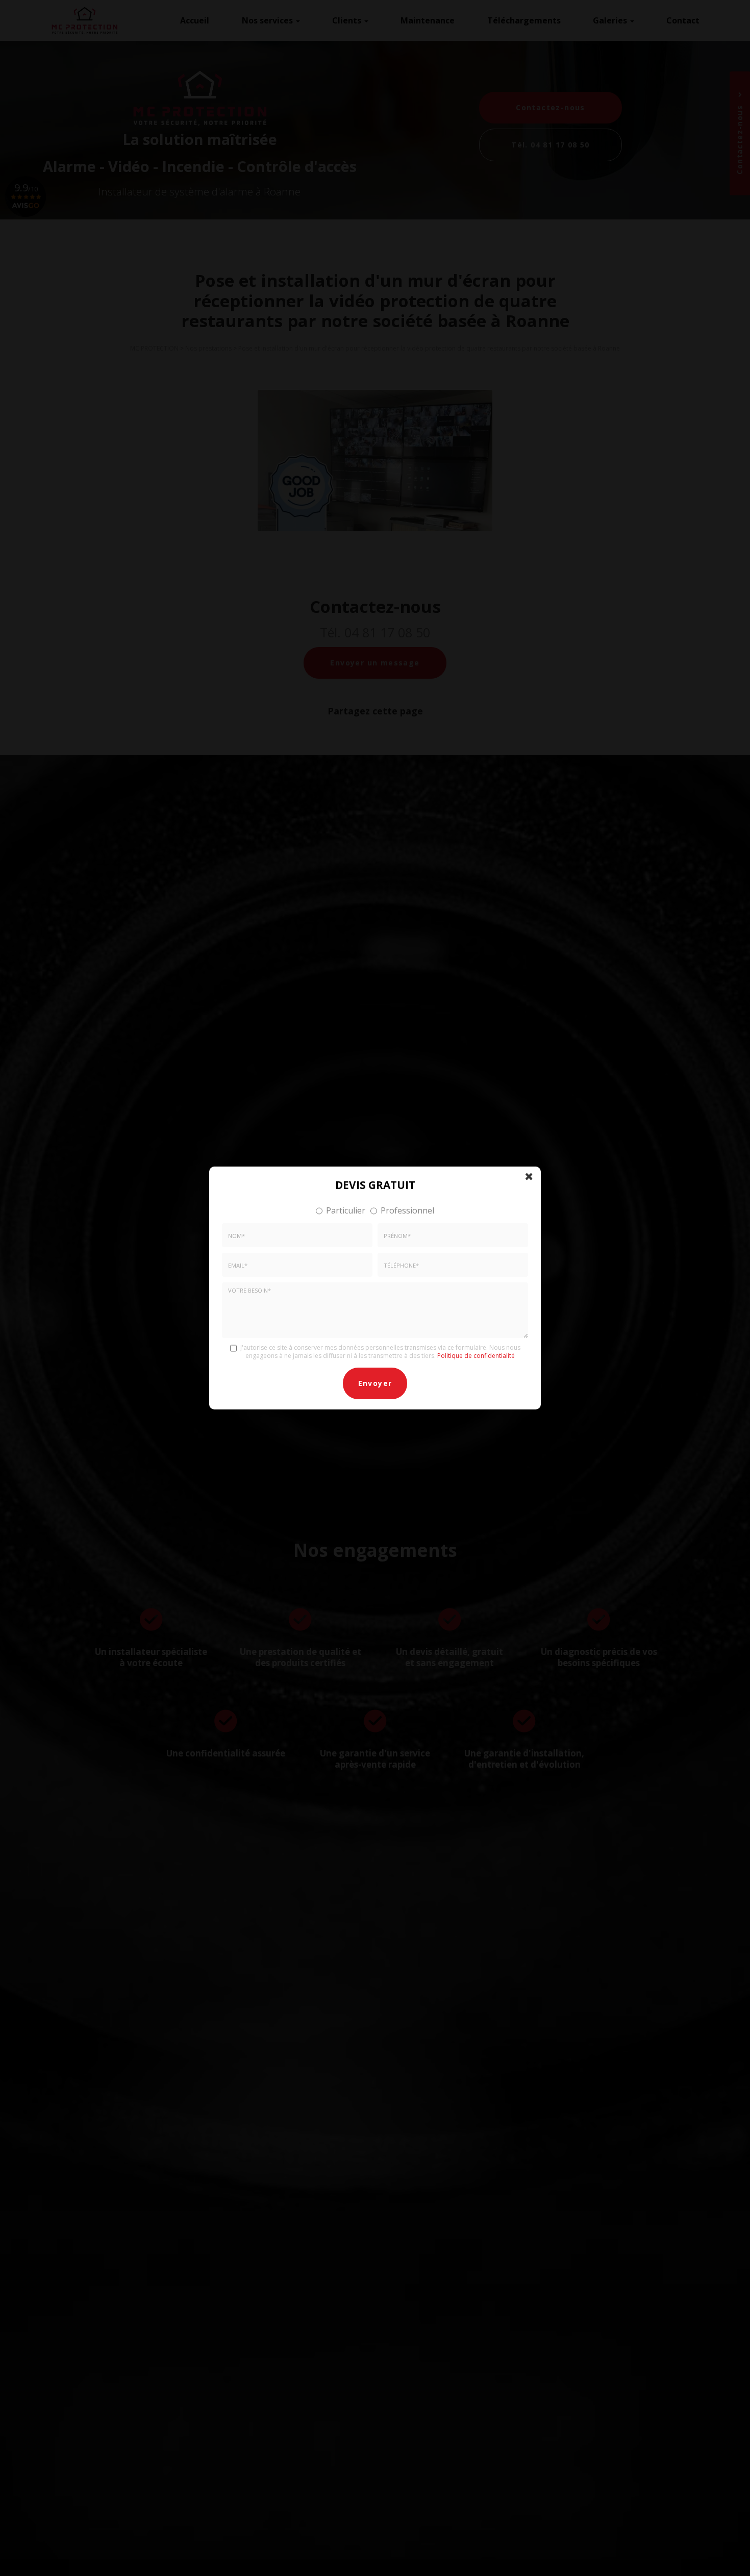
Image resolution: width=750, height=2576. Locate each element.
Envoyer (375, 1383)
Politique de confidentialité (476, 1356)
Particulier (346, 1210)
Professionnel (407, 1210)
